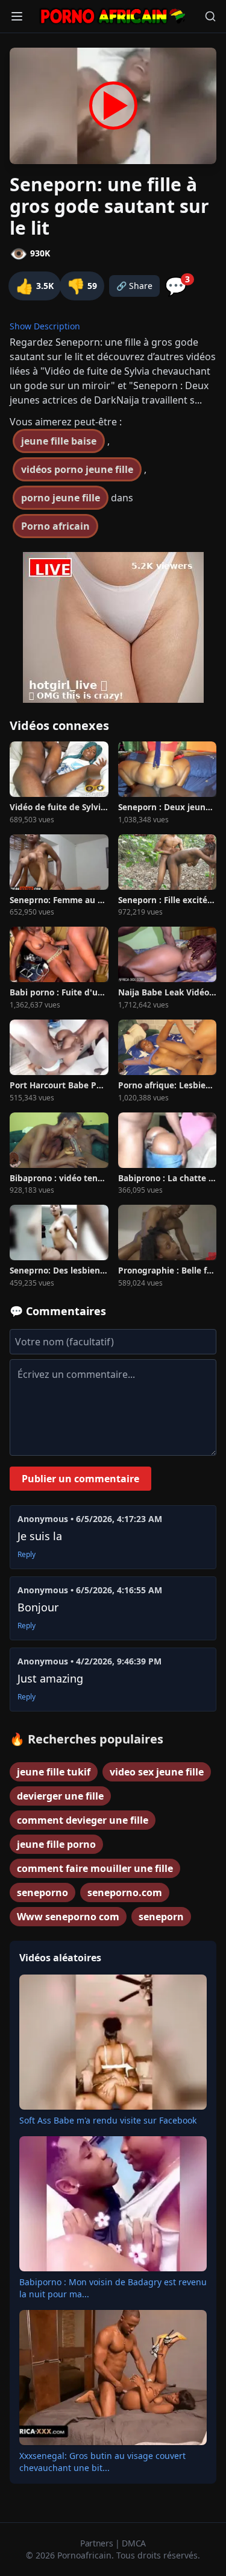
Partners (98, 2543)
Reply (27, 1555)
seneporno (42, 1892)
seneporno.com (125, 1892)
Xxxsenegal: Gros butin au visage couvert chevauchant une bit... (102, 2462)
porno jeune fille (61, 498)
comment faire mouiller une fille (95, 1868)
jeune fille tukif (54, 1772)
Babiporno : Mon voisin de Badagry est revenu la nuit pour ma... (113, 2288)
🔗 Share (134, 286)
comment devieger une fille (83, 1820)
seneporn (161, 1917)
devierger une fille (60, 1796)
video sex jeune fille (157, 1772)
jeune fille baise (59, 441)
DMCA (134, 2543)
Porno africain (55, 526)
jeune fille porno (56, 1844)
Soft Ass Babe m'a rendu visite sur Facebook (108, 2120)
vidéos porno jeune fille (77, 469)
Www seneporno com (68, 1917)
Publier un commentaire (80, 1479)
